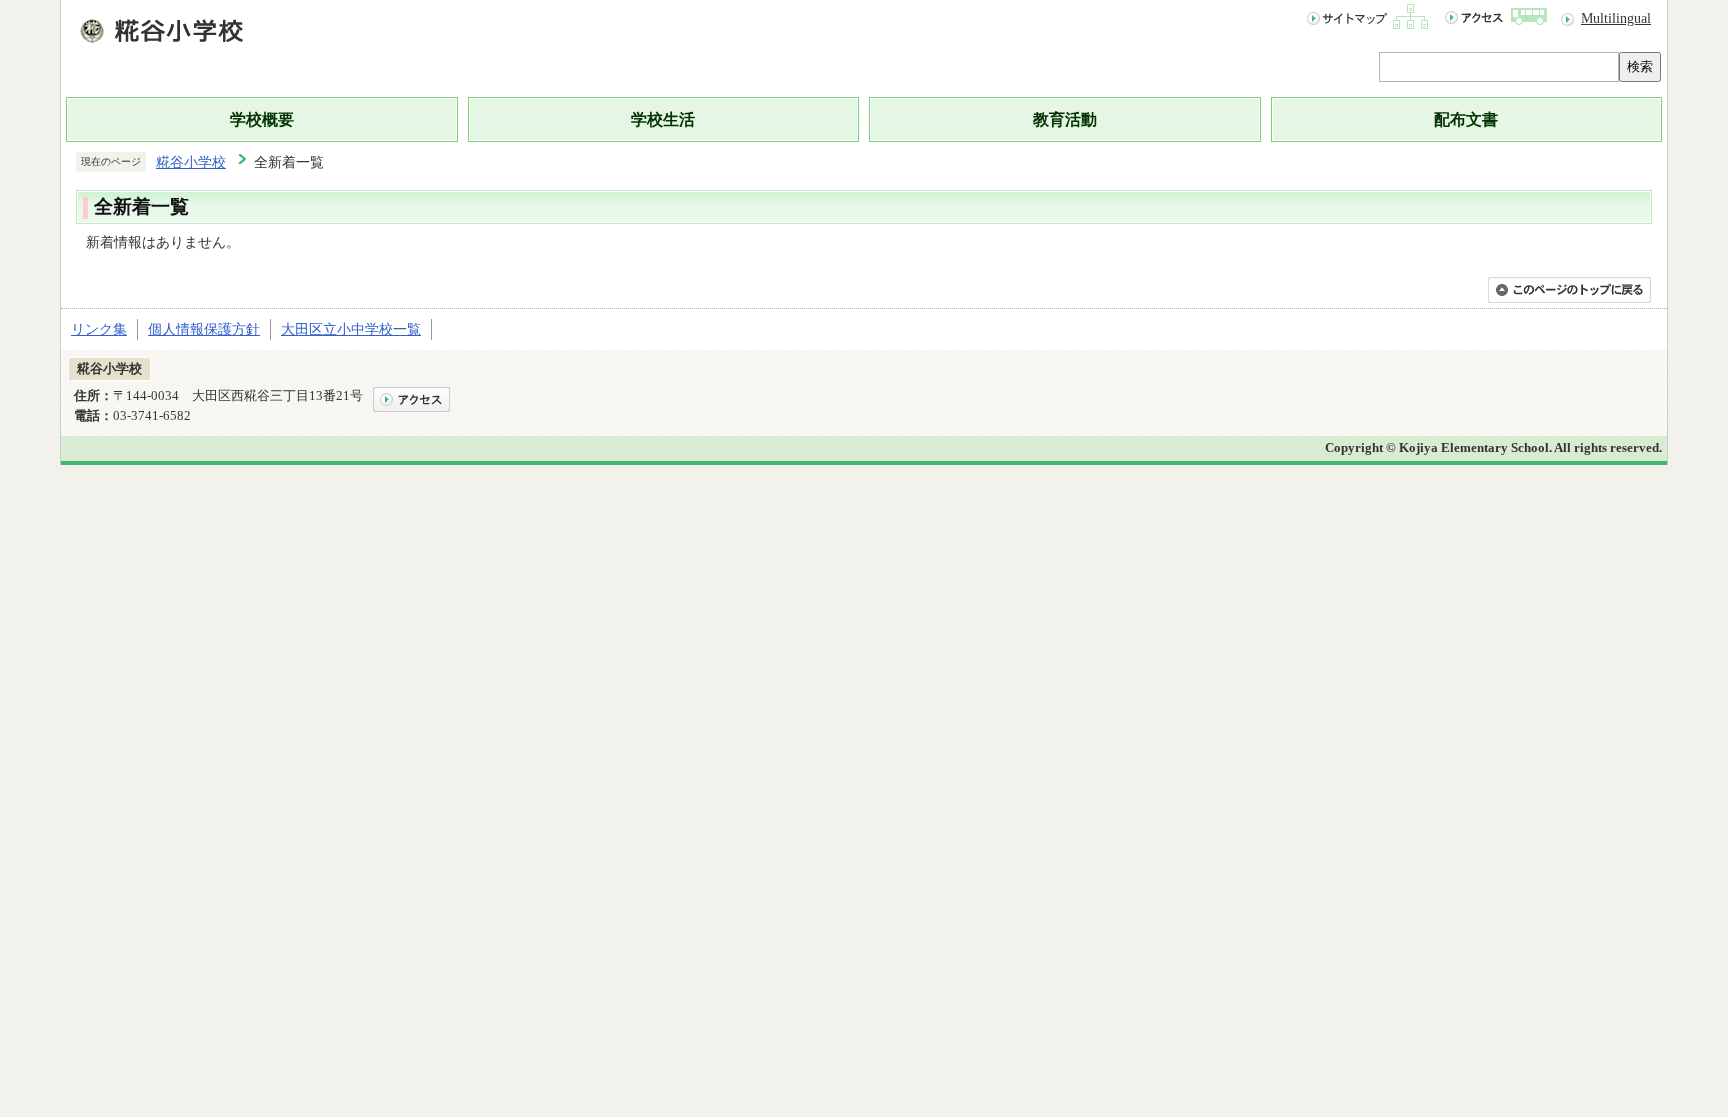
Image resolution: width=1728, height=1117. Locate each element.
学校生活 (663, 119)
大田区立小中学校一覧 (351, 329)
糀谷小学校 (191, 162)
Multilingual (1616, 18)
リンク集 (99, 329)
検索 (1640, 66)
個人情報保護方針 (204, 329)
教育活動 (1065, 119)
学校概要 (262, 119)
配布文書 (1466, 119)
